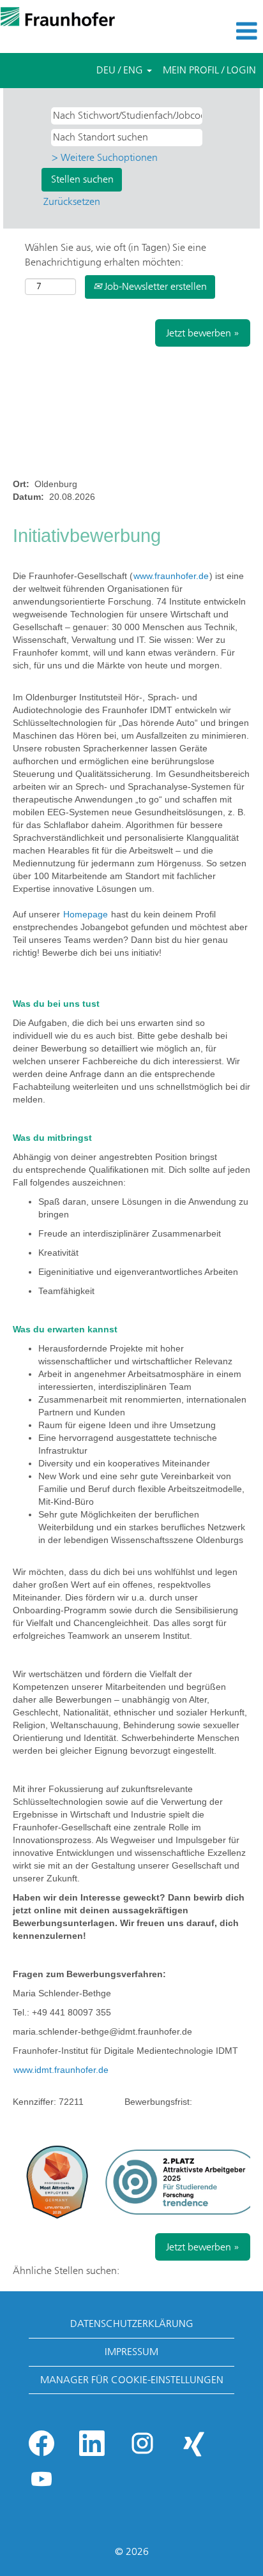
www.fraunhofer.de (171, 576)
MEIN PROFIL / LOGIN (209, 70)
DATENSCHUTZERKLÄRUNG (132, 2324)
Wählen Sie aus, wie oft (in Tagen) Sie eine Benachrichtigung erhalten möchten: (116, 255)
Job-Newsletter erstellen (154, 286)
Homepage (87, 914)
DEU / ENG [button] (121, 70)
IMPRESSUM (131, 2352)
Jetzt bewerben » (203, 333)
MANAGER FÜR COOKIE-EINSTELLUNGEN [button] (132, 2380)
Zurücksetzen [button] (72, 201)
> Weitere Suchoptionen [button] (105, 157)
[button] (219, 31)
